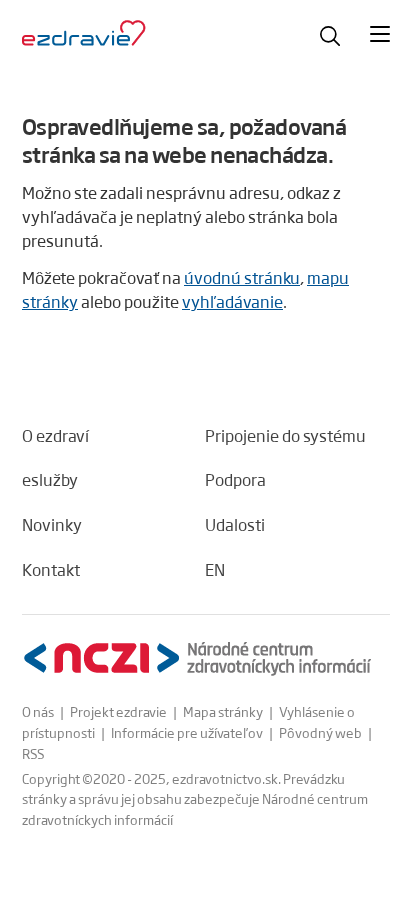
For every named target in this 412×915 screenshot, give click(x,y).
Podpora (235, 479)
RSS (33, 753)
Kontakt (51, 569)
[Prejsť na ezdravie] (84, 34)
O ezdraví (55, 435)
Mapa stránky (223, 711)
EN (215, 569)
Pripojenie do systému (285, 435)
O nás (38, 711)
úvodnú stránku (242, 277)
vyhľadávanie (232, 301)
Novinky (52, 524)
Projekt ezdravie (118, 711)
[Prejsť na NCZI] (197, 658)
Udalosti (235, 524)
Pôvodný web (320, 732)
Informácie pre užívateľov (187, 732)
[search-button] (330, 36)
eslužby (50, 479)
